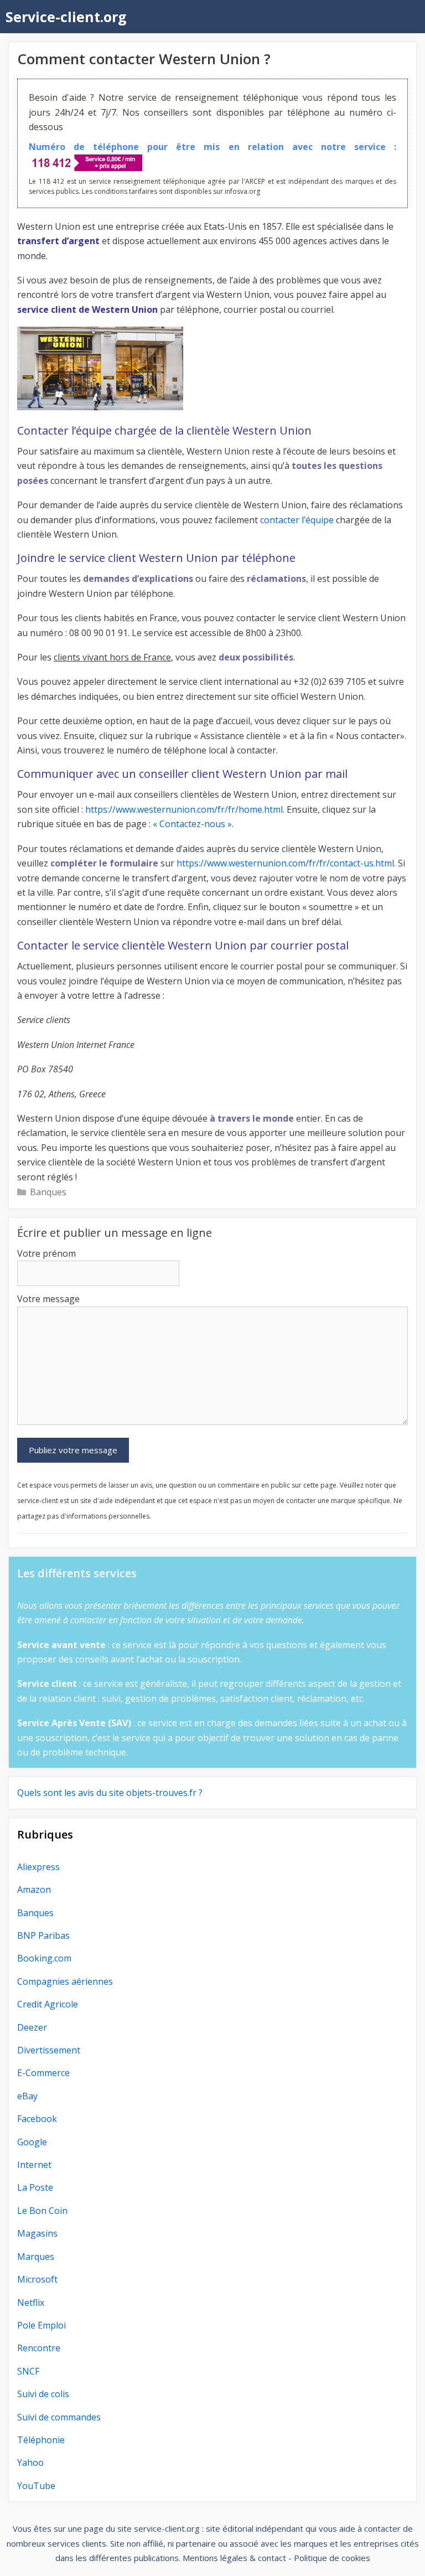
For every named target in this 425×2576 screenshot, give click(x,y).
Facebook (37, 2119)
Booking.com (44, 1958)
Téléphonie (41, 2440)
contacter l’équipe (297, 520)
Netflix (31, 2303)
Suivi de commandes (59, 2417)
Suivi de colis (43, 2394)
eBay (27, 2096)
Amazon (34, 1890)
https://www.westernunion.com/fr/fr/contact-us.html (285, 863)
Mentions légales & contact (234, 2558)
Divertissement (49, 2050)
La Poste (35, 2187)
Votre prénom (46, 1253)
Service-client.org (66, 17)
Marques (36, 2257)
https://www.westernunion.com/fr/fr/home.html (184, 809)
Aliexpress (38, 1867)
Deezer (32, 2027)
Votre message (48, 1299)
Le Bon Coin (42, 2211)
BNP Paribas (43, 1935)
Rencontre (39, 2348)
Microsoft (37, 2279)
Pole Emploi (42, 2325)
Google (32, 2142)
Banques (48, 1192)
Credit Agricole (48, 2004)
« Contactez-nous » (192, 824)
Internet (34, 2165)
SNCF (28, 2371)
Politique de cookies (332, 2558)
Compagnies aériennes (65, 1981)
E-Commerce (43, 2073)
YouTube (36, 2486)
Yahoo (30, 2463)
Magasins (37, 2233)
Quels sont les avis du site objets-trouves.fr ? (110, 1793)
